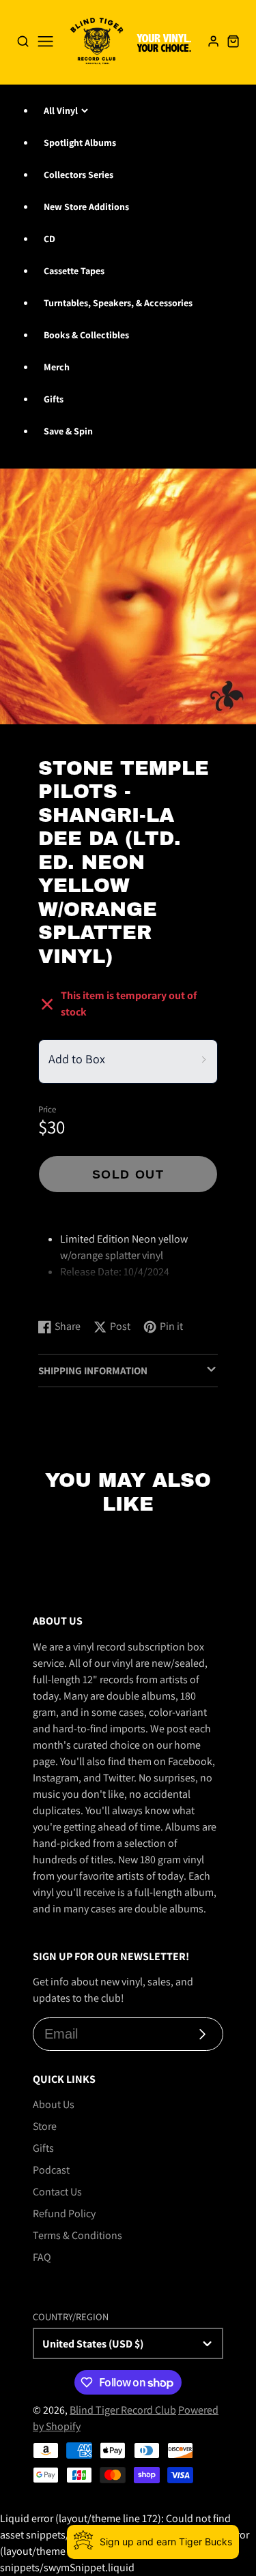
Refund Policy (64, 2214)
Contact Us (57, 2192)
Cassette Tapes (74, 271)
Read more (65, 1294)
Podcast (51, 2170)
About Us (54, 2104)
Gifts (54, 399)
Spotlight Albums (80, 143)
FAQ (42, 2257)
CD (49, 239)
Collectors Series (79, 175)
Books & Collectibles (86, 335)
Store (45, 2126)
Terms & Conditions (77, 2235)
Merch (57, 367)
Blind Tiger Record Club (123, 2410)
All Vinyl (61, 110)
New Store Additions (86, 207)
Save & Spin (68, 431)
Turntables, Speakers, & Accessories (118, 303)
